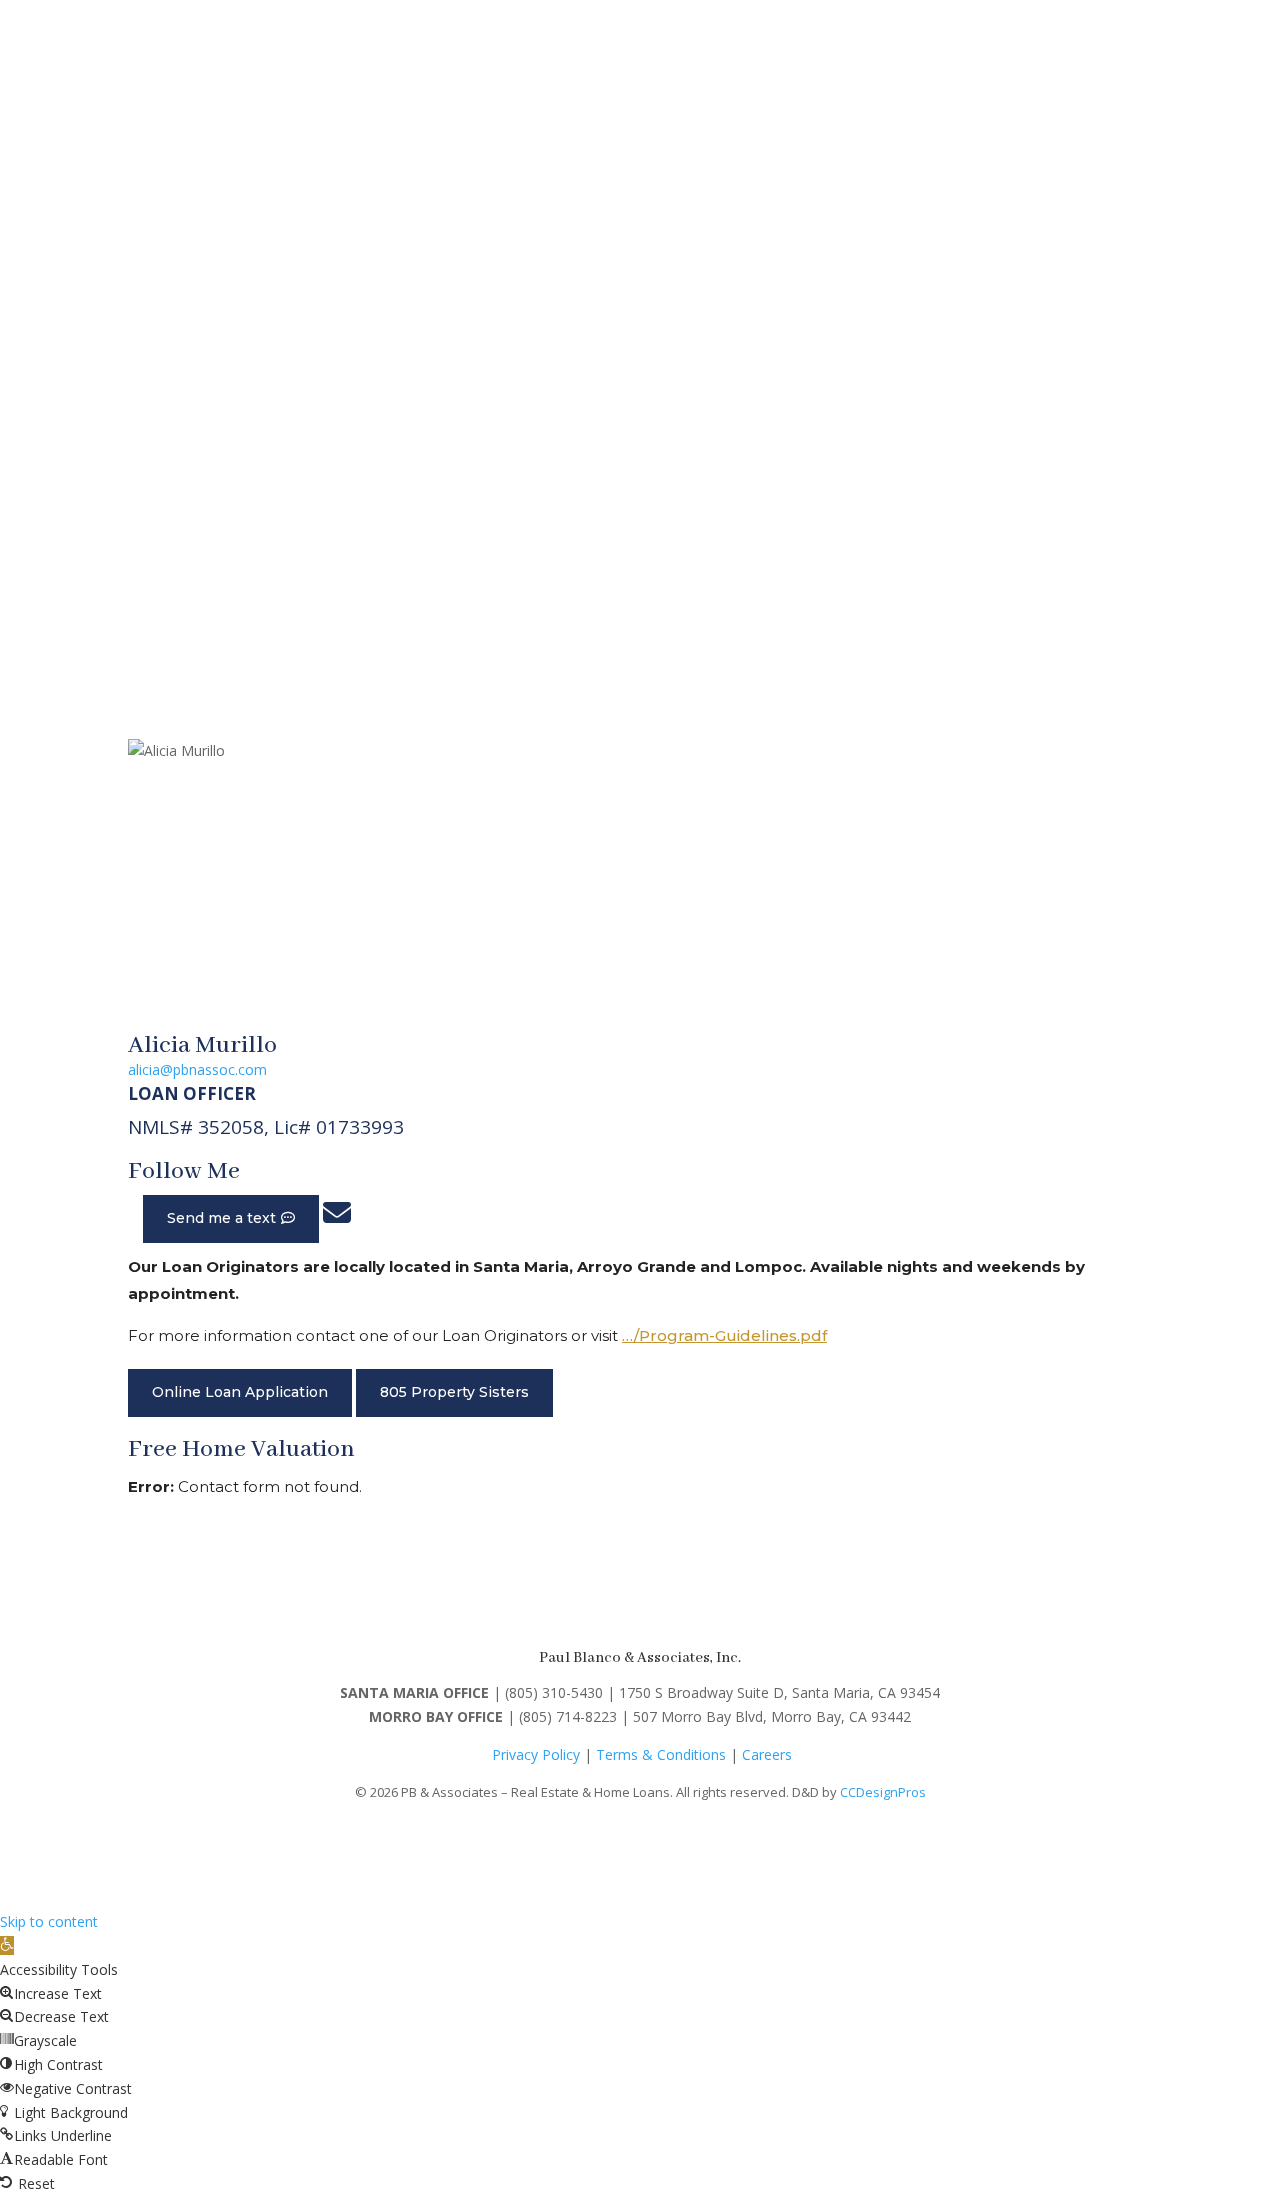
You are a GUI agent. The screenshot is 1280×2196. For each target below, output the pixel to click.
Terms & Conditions (661, 1754)
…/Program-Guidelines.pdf (724, 1335)
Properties (502, 291)
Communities (863, 291)
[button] (7, 1945)
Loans (578, 291)
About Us (1122, 291)
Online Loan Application (240, 1392)
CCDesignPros (883, 1792)
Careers (767, 1754)
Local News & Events (709, 291)
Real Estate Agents (1009, 291)
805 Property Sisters (454, 1392)
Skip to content (49, 1921)
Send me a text (221, 1218)
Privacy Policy (536, 1754)
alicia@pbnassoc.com (197, 1069)
